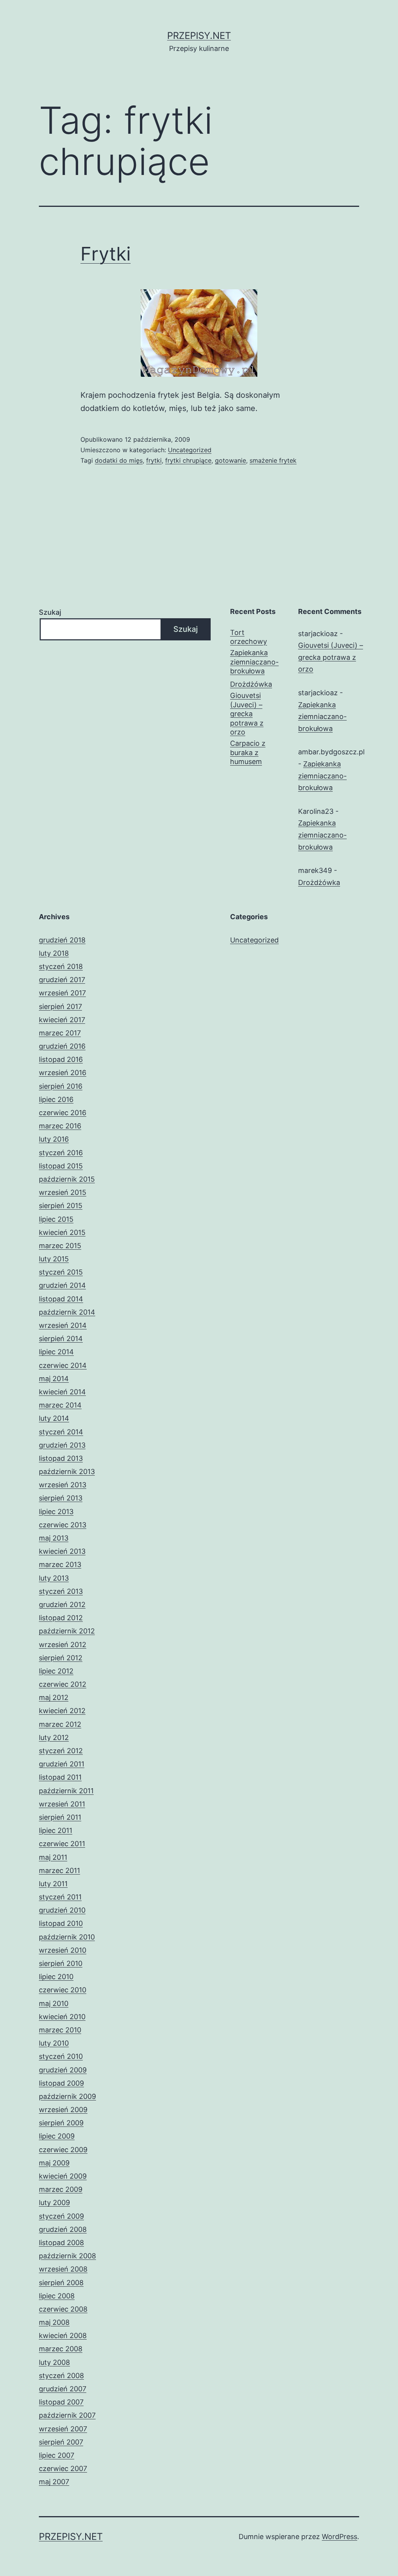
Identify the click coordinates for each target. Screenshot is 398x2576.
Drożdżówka (251, 684)
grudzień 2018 (62, 940)
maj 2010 (54, 2003)
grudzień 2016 (62, 1046)
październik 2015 (67, 1179)
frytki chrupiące (188, 460)
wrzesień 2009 (63, 2110)
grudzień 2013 (62, 1445)
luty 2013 (54, 1578)
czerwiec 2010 (63, 1990)
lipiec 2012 (56, 1671)
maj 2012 (54, 1697)
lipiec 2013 (56, 1512)
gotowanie (230, 460)
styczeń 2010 (61, 2056)
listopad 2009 (61, 2083)
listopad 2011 (60, 1777)
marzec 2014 (60, 1405)
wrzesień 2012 (63, 1645)
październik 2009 (67, 2096)
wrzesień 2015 (63, 1192)
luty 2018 (54, 953)
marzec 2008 (61, 2349)
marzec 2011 (59, 1870)
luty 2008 (54, 2362)
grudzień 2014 (62, 1285)
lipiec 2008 (57, 2296)
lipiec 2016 (56, 1099)
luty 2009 (54, 2203)
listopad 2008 (61, 2243)
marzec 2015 (60, 1246)
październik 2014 (67, 1312)
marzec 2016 (60, 1126)
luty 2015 (54, 1259)
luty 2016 (54, 1139)
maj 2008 (54, 2322)
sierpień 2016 (61, 1086)
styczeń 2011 (60, 1897)
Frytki (106, 254)
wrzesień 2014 (63, 1325)
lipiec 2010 (56, 1977)
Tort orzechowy (249, 637)
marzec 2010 (60, 2030)
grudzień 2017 (62, 980)
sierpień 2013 (61, 1498)
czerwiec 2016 (63, 1113)
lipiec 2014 (56, 1352)
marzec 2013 (60, 1564)
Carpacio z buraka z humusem (248, 752)
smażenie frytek (273, 460)
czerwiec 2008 (63, 2309)
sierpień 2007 (61, 2442)
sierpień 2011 (60, 1817)
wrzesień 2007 (63, 2429)
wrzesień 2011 (62, 1804)
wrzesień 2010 (63, 1950)
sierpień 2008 (61, 2283)
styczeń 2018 (61, 966)
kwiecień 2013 (62, 1551)
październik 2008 (67, 2256)
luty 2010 (54, 2043)
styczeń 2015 (61, 1272)
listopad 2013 (61, 1458)
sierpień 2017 (60, 1006)
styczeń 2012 (61, 1751)
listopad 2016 (61, 1059)
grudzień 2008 (63, 2229)
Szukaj (50, 612)
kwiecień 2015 (62, 1232)
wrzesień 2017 (62, 993)
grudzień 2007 (63, 2389)
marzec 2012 (60, 1724)
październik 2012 (67, 1631)
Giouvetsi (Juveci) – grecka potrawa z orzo (247, 714)
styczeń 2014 (61, 1432)
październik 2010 (67, 1937)
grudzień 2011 (62, 1764)
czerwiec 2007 (63, 2468)
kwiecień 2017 (62, 1020)
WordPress (340, 2537)
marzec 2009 (61, 2189)
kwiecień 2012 (62, 1711)
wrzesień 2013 (63, 1485)
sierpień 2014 (61, 1339)
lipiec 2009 (57, 2136)
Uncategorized (190, 450)
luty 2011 (53, 1884)
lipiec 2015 (56, 1219)
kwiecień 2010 (62, 2017)
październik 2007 (67, 2415)
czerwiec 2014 (63, 1365)
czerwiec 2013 (63, 1525)
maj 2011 (53, 1857)
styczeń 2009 (61, 2216)
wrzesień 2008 (63, 2269)
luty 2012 (54, 1737)
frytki (154, 460)
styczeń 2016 (61, 1153)
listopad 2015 (61, 1166)
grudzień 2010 (62, 1910)
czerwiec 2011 (62, 1844)
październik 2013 (67, 1472)
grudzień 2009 (63, 2070)
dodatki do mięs (119, 460)
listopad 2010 (61, 1923)
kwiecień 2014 (62, 1392)
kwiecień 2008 (63, 2336)
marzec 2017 (60, 1033)
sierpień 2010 (61, 1963)
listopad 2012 (61, 1618)
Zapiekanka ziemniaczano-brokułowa (254, 662)
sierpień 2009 (61, 2123)
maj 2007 (54, 2482)
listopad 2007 (61, 2402)
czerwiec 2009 (63, 2150)
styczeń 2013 (61, 1591)
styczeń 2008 (61, 2376)
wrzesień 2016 (63, 1073)
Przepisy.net (199, 36)
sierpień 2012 (61, 1658)
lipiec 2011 (56, 1830)
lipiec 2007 (57, 2455)
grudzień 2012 (62, 1605)
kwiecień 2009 (63, 2176)
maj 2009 (54, 2163)
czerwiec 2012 (63, 1684)
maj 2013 (54, 1538)
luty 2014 (54, 1418)
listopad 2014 (61, 1299)
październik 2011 (66, 1791)
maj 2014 (54, 1379)
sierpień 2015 (61, 1206)
